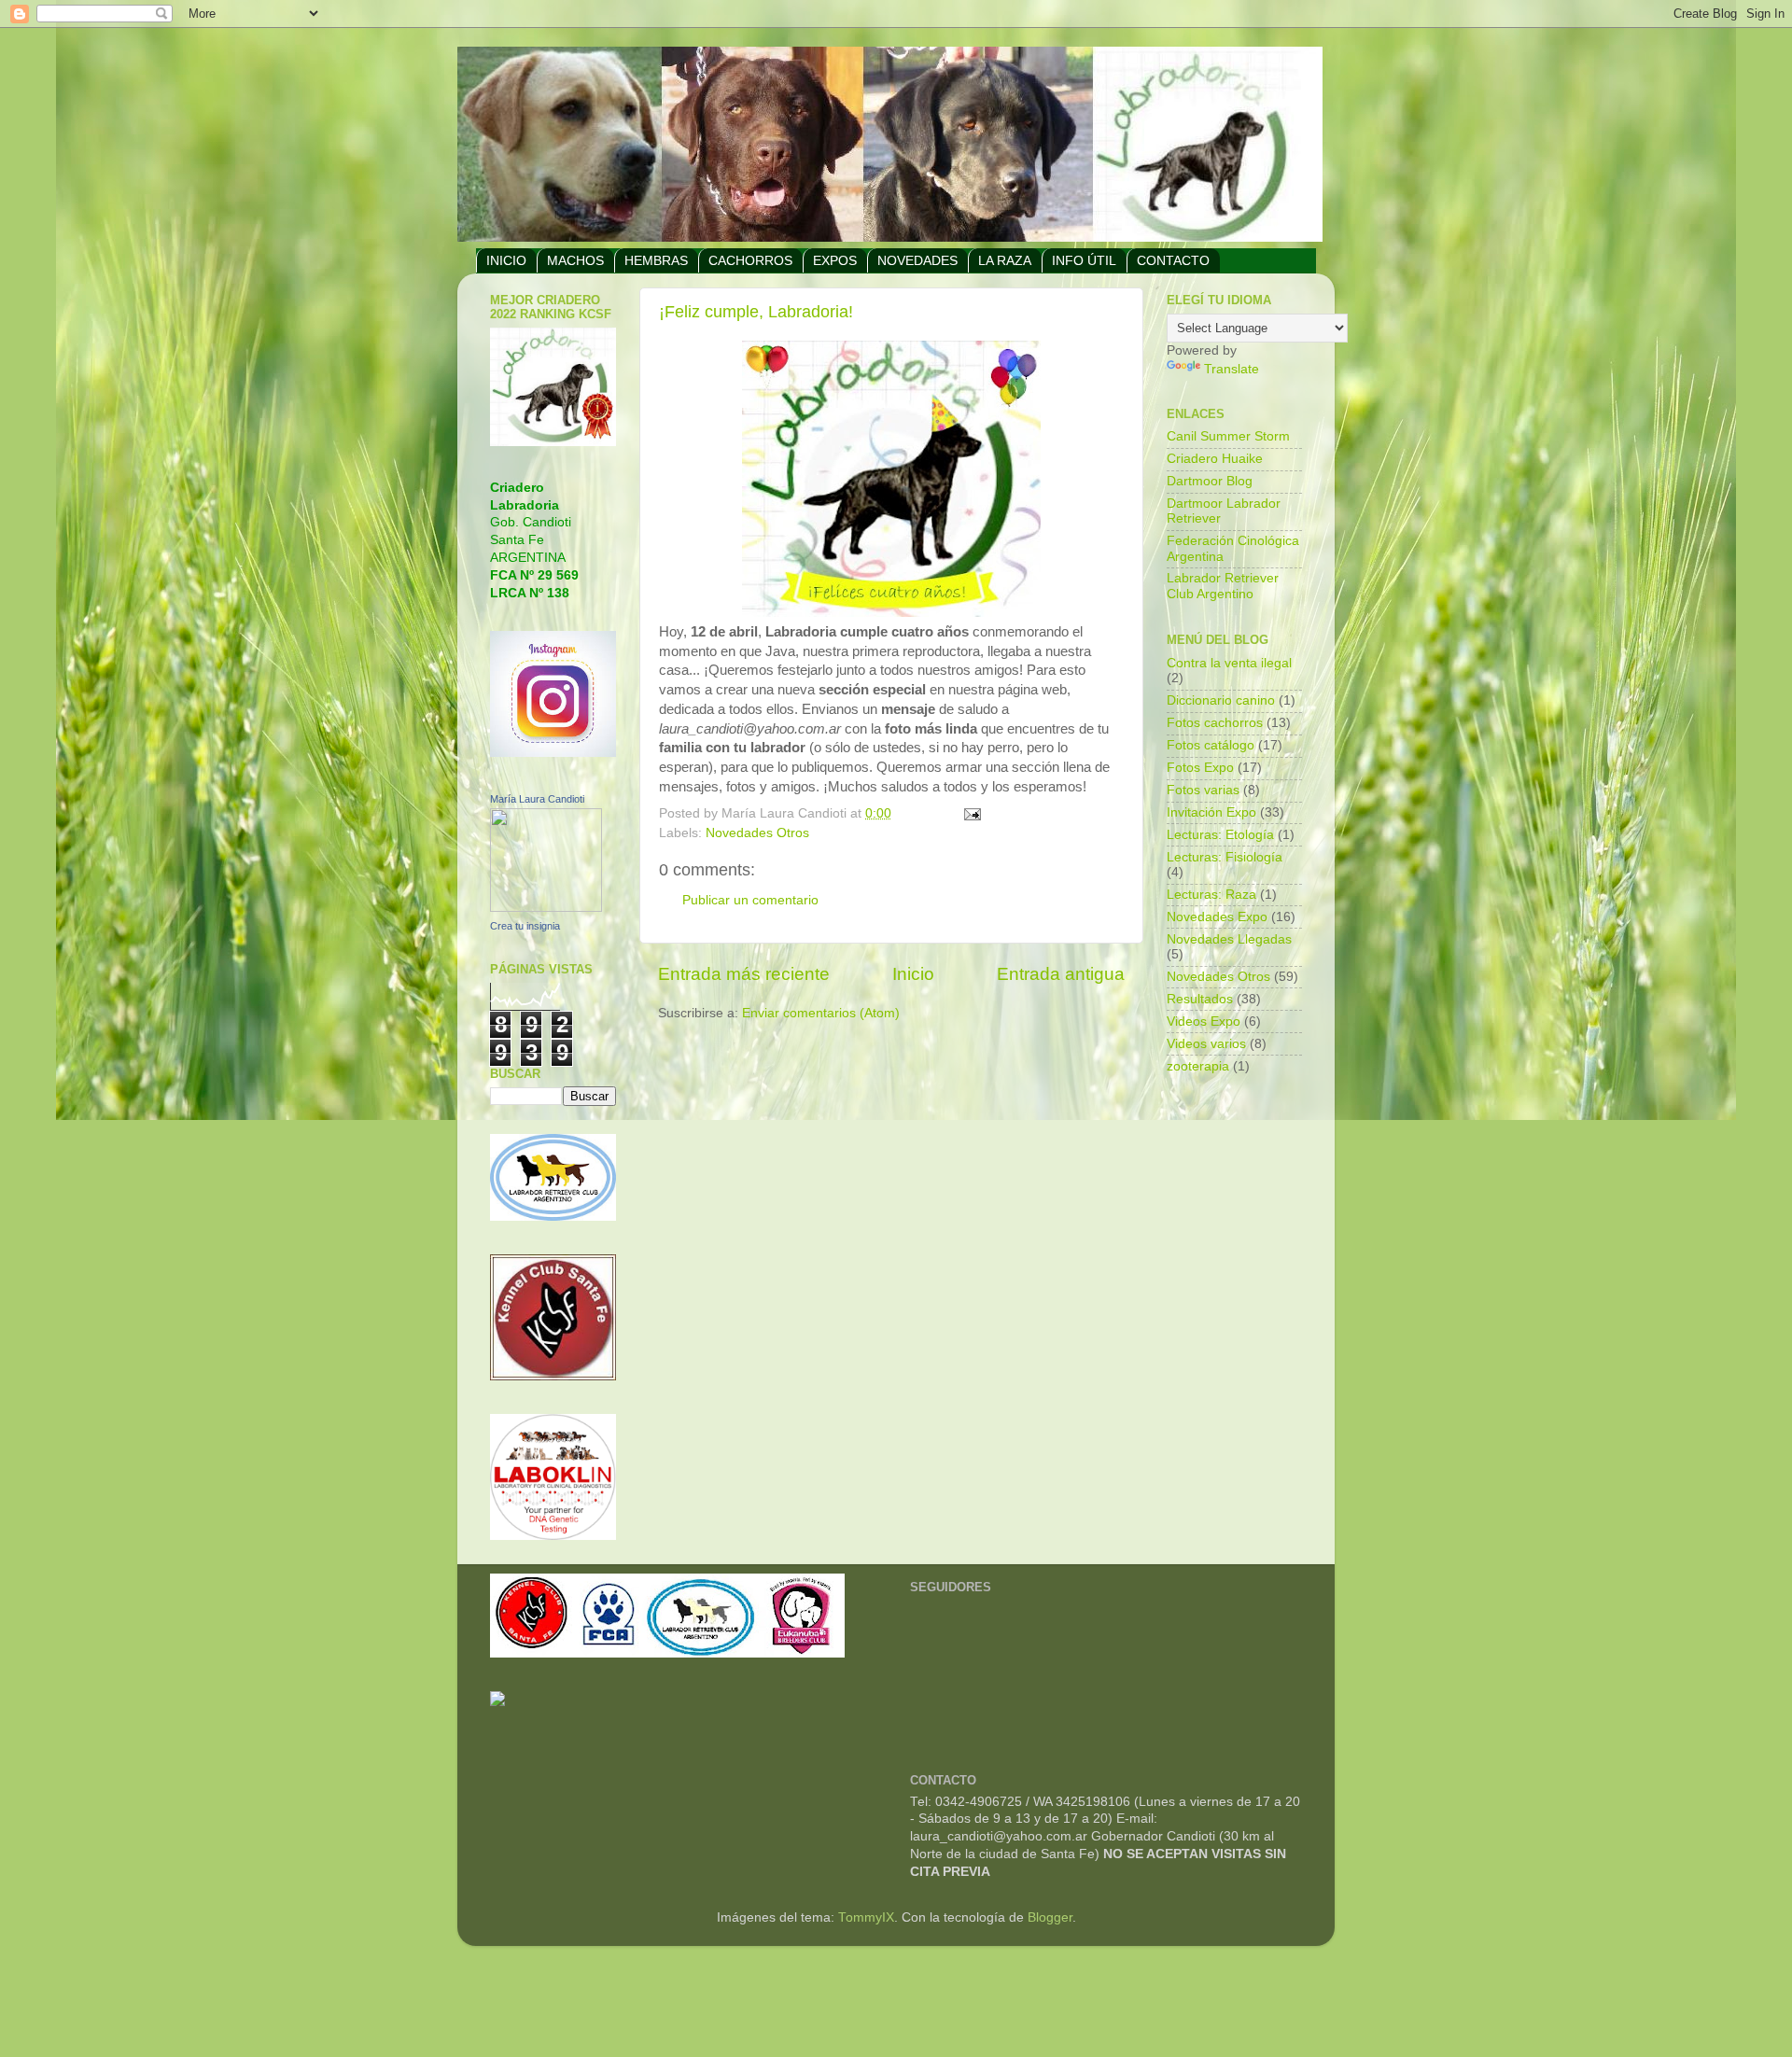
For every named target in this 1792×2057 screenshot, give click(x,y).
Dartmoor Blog (1210, 481)
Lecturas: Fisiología (1225, 857)
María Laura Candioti (537, 799)
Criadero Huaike (1215, 459)
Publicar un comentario (750, 900)
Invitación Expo (1211, 812)
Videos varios (1206, 1044)
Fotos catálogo (1211, 745)
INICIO (506, 260)
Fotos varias (1203, 790)
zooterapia (1198, 1066)
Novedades (917, 260)
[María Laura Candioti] (546, 908)
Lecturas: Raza (1211, 895)
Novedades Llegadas (1229, 939)
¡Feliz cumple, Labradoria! (756, 312)
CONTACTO (1173, 260)
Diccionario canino (1221, 700)
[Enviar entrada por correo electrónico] (972, 813)
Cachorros (750, 260)
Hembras (656, 260)
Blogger (1050, 1917)
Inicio (913, 974)
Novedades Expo (1217, 917)
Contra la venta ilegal (1229, 663)
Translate (1232, 369)
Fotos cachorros (1215, 723)
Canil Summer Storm (1228, 436)
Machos (575, 260)
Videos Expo (1204, 1022)
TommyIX (866, 1917)
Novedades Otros (757, 833)
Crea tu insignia (525, 926)
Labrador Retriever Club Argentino (1223, 586)
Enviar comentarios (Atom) (821, 1013)
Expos (835, 260)
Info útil (1084, 260)
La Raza (1005, 260)
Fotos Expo (1200, 768)
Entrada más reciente (744, 974)
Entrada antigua (1061, 974)
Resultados (1200, 999)
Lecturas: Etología (1220, 835)
